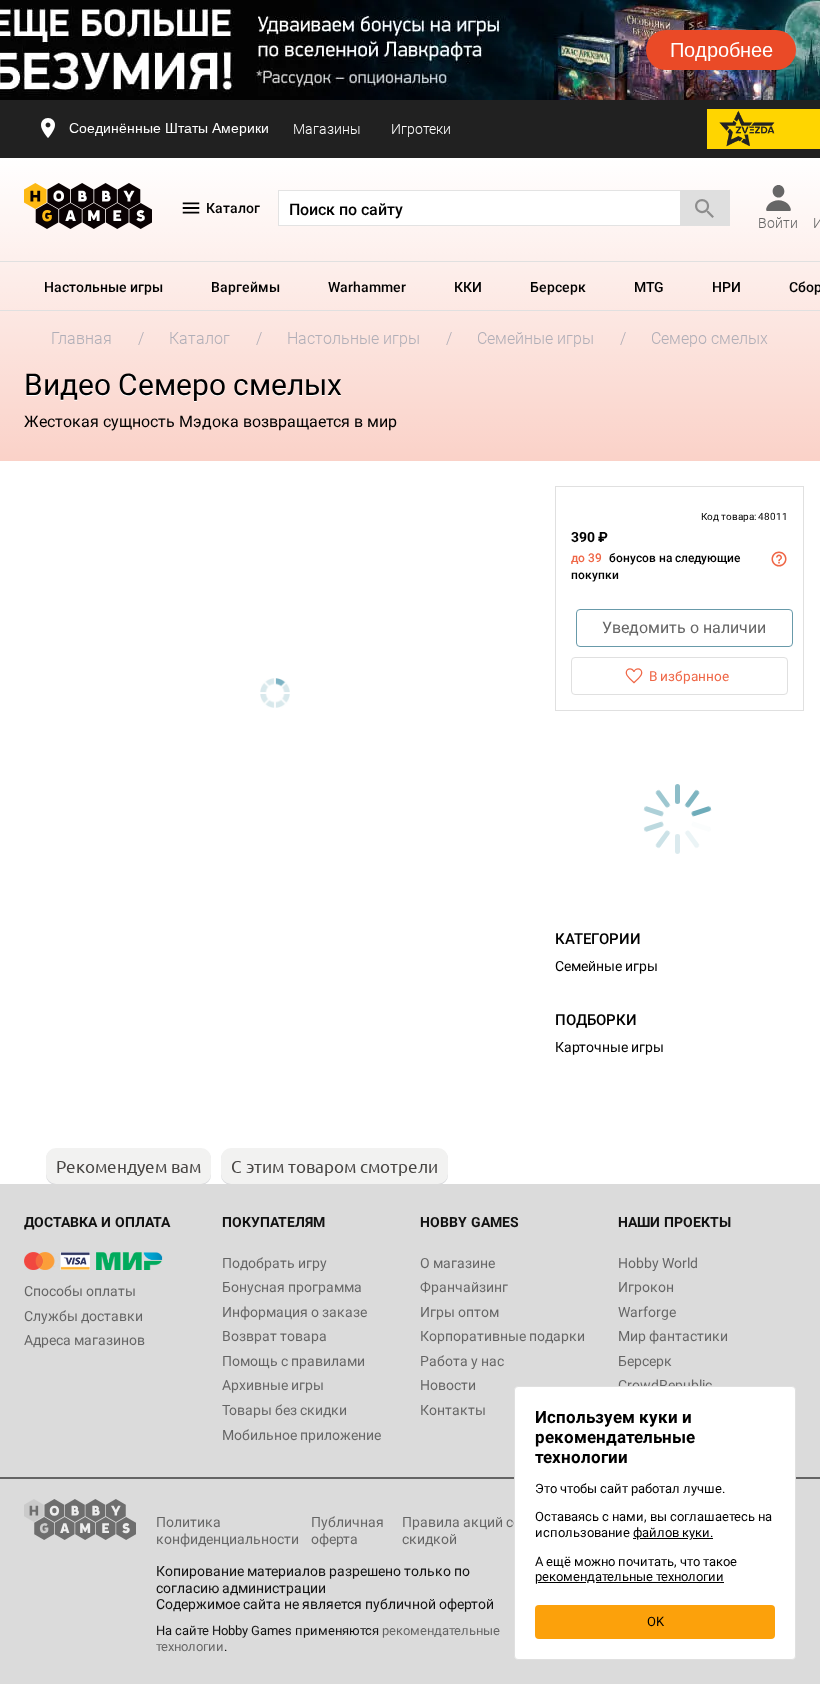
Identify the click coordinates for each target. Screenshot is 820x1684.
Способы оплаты (80, 1291)
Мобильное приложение (301, 1435)
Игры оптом (459, 1312)
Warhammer (367, 287)
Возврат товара (274, 1336)
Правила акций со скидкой (461, 1530)
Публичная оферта (347, 1530)
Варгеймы (245, 287)
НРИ (726, 287)
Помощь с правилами (293, 1361)
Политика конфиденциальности (227, 1530)
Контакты (453, 1410)
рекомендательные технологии (629, 1576)
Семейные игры (606, 966)
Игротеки (421, 129)
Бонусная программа (292, 1287)
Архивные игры (273, 1385)
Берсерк (558, 287)
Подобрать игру (274, 1263)
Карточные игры (609, 1047)
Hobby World (658, 1263)
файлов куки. (673, 1532)
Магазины (327, 129)
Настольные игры (103, 287)
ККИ (468, 287)
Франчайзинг (464, 1287)
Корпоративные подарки (502, 1336)
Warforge (647, 1312)
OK (655, 1621)
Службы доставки (83, 1316)
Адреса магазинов (84, 1340)
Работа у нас (462, 1361)
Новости (448, 1385)
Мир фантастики (673, 1336)
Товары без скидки (284, 1410)
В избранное (689, 676)
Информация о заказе (294, 1312)
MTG (649, 287)
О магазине (457, 1263)
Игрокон (646, 1287)
